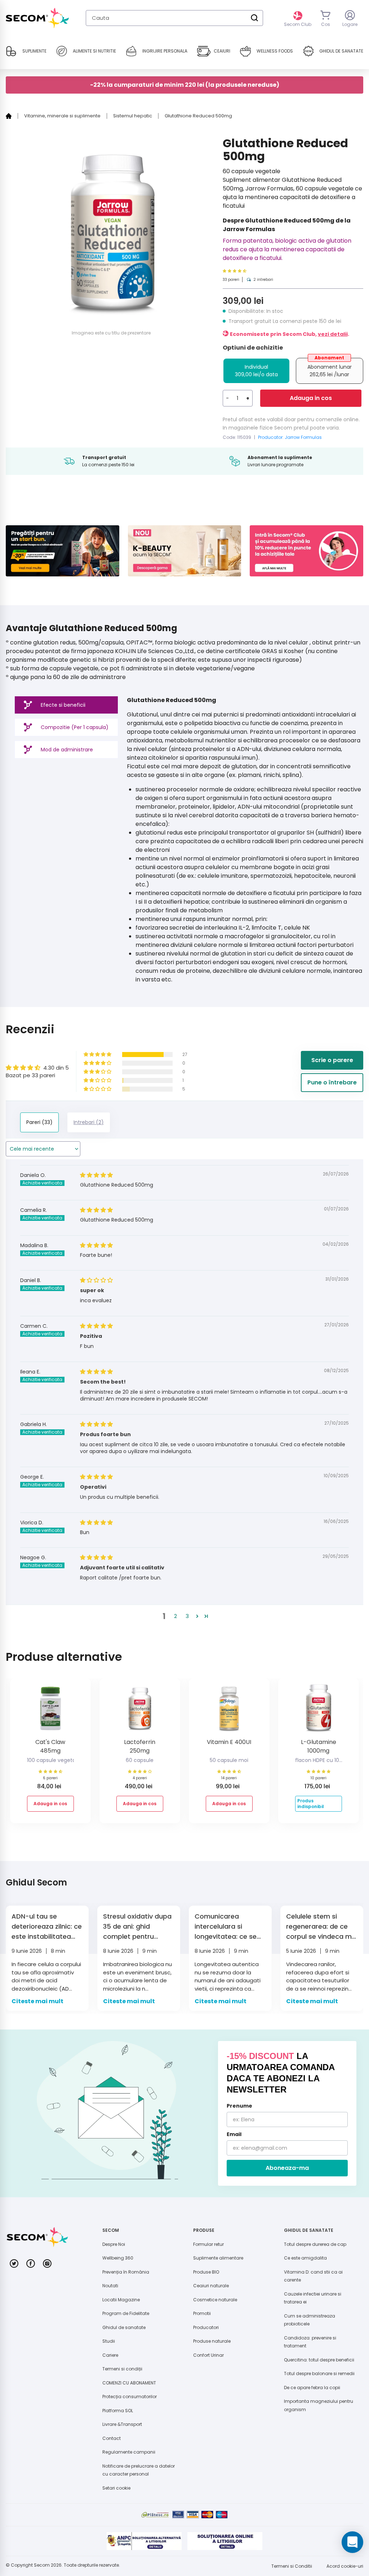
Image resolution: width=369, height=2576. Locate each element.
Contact (112, 2438)
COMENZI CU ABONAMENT (129, 2383)
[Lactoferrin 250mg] (140, 1711)
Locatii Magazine (121, 2300)
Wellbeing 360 (118, 2258)
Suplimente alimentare (218, 2258)
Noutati (110, 2286)
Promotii (202, 2313)
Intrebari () (89, 1122)
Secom (42, 2565)
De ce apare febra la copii (312, 2388)
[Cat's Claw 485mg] (50, 1711)
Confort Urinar (208, 2355)
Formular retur (208, 2244)
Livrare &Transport (122, 2424)
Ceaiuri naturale (211, 2286)
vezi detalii (333, 334)
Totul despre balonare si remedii (319, 2373)
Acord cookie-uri (345, 2566)
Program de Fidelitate (126, 2313)
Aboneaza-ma (287, 2168)
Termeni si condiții (122, 2369)
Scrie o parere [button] (332, 1060)
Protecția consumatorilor (130, 2397)
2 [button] (175, 1616)
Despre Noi (114, 2244)
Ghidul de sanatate (124, 2327)
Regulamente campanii (129, 2452)
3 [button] (187, 1616)
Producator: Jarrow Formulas (290, 437)
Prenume (239, 2106)
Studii (109, 2341)
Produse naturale (212, 2341)
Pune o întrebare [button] (332, 1082)
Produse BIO (206, 2272)
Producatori (206, 2327)
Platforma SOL (118, 2411)
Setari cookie (116, 2488)
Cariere (110, 2355)
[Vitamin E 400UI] (229, 1711)
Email (234, 2134)
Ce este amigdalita (305, 2258)
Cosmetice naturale (215, 2300)
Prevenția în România (126, 2272)
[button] (248, 271)
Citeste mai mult (37, 2001)
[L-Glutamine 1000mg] (319, 1711)
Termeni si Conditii (292, 2566)
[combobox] (174, 18)
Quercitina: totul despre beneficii (319, 2360)
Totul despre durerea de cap (315, 2244)
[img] (96, 1175)
